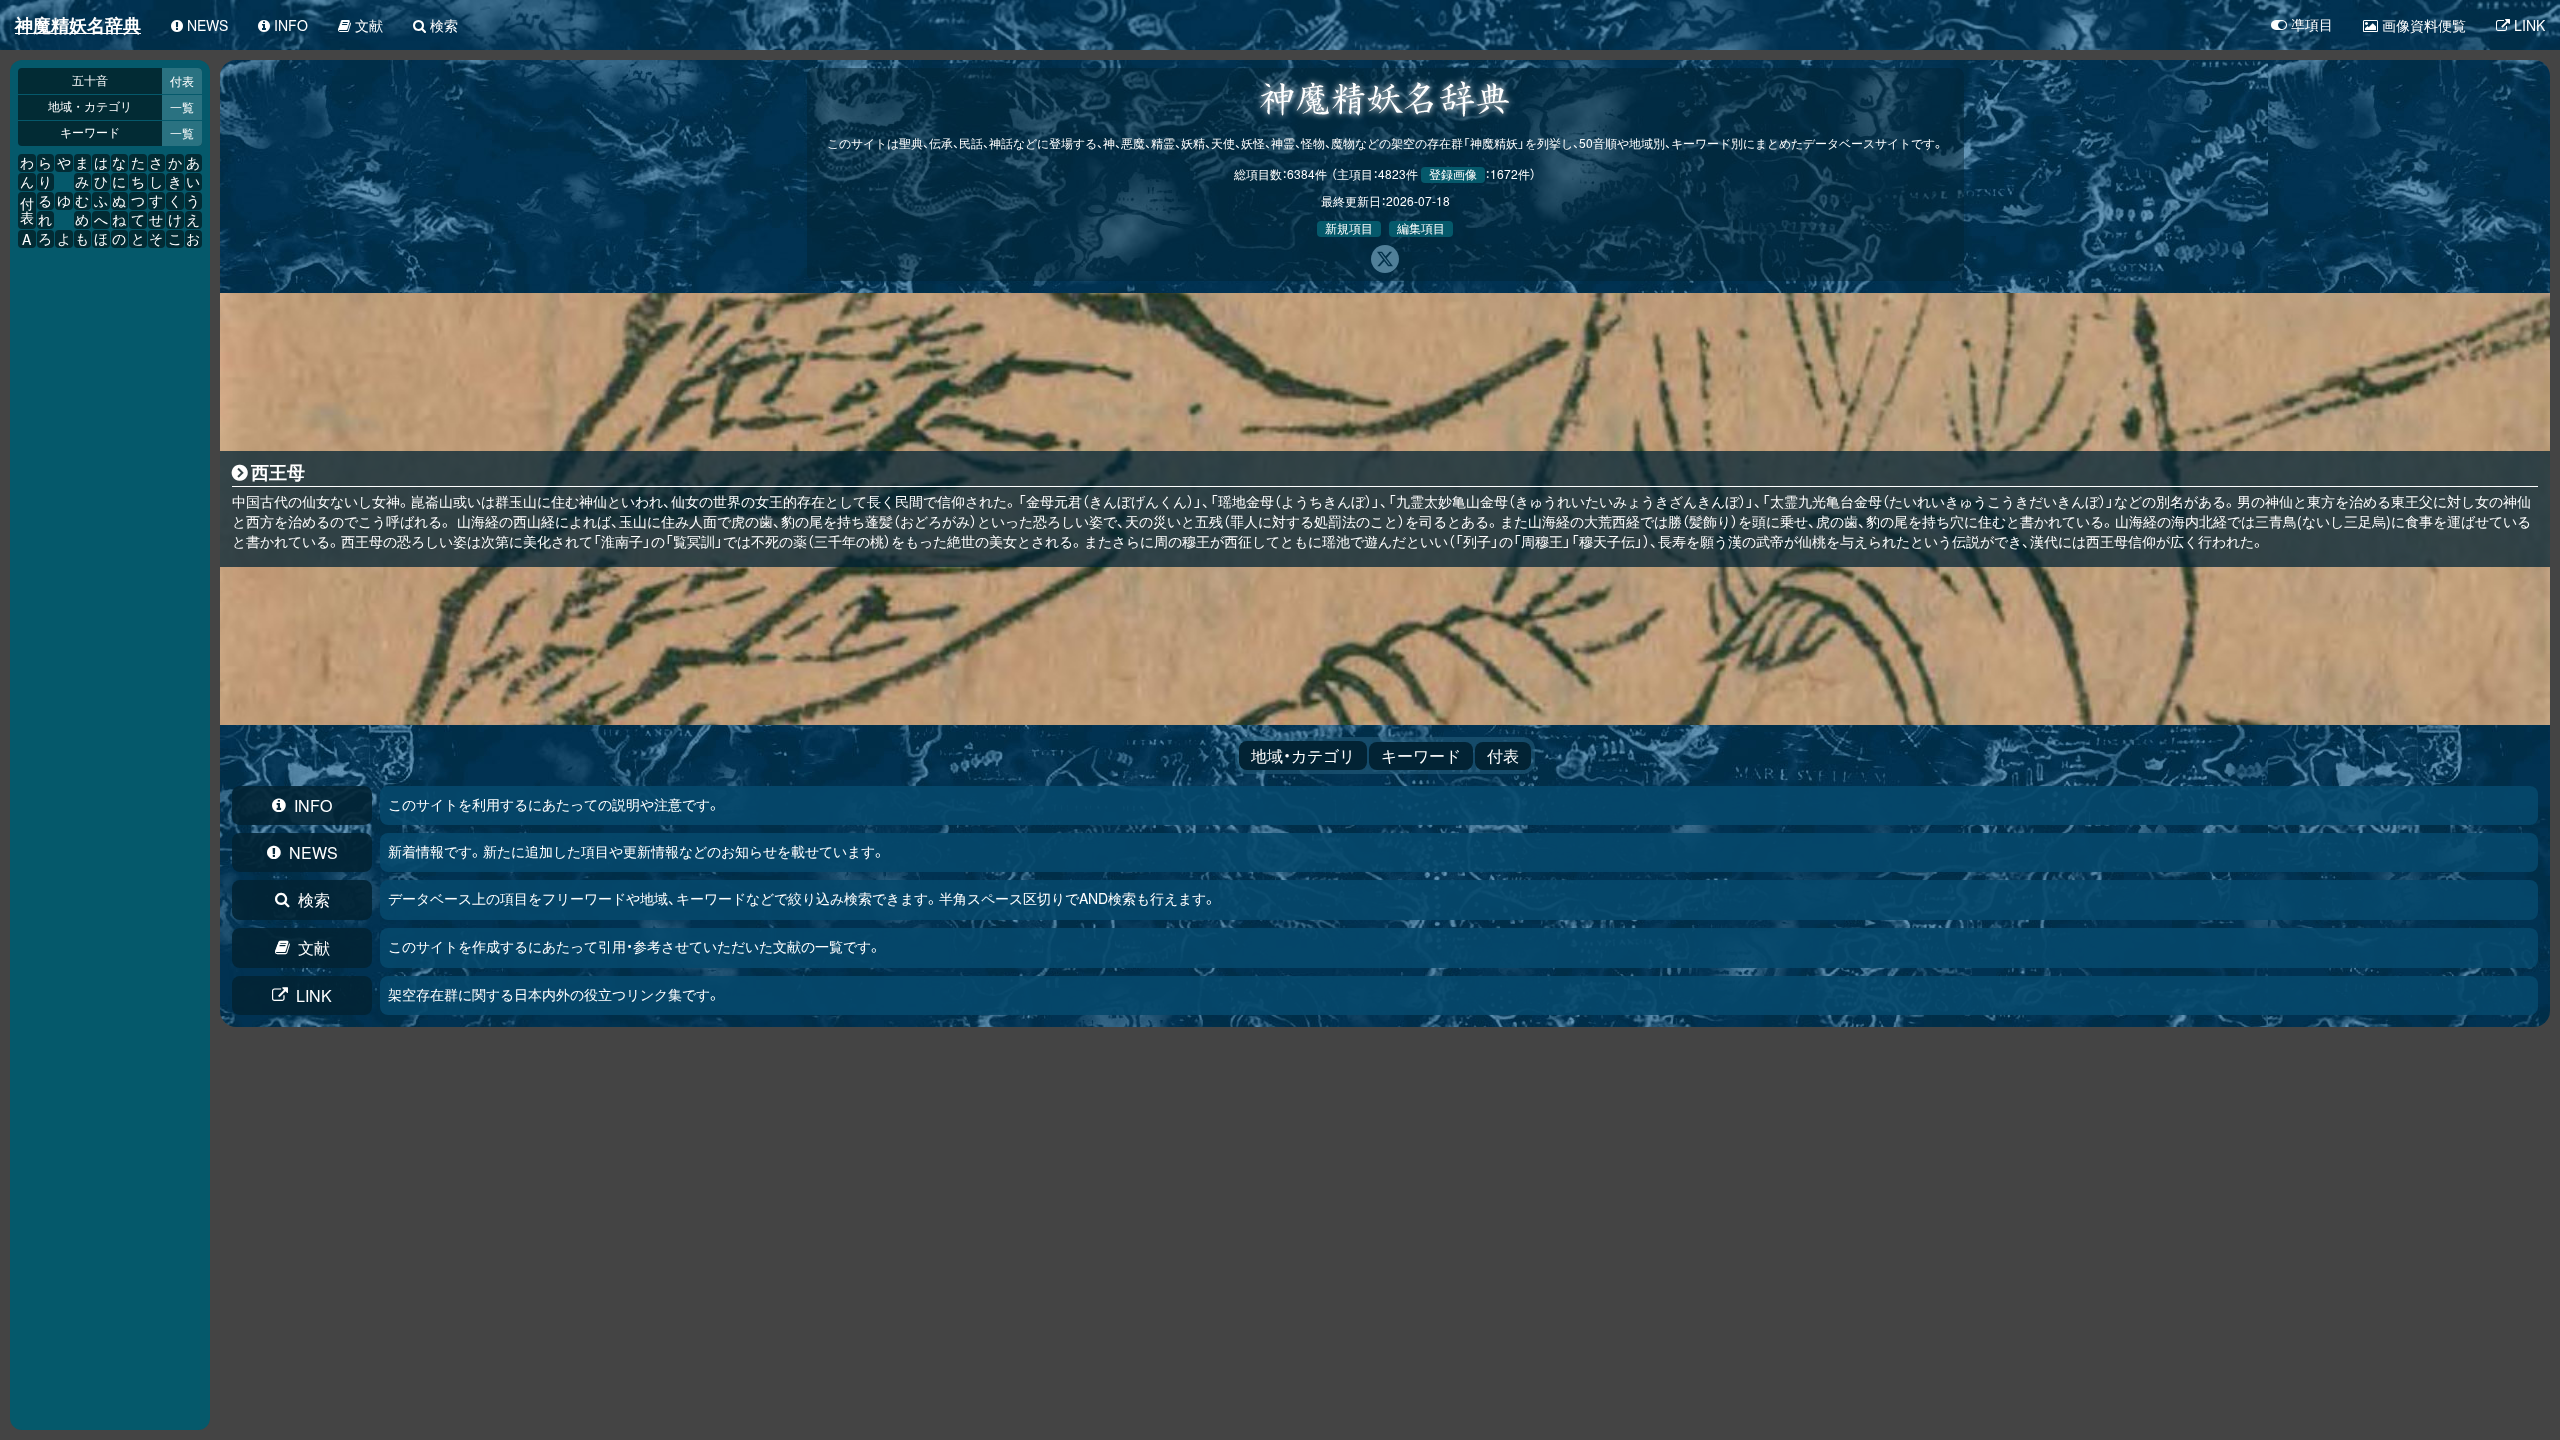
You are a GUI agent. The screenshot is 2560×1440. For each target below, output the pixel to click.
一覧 (182, 106)
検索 (314, 899)
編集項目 (1421, 229)
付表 (182, 80)
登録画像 (1453, 175)
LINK (314, 995)
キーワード (90, 133)
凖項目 (2312, 25)
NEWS (313, 852)
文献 (314, 947)
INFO (313, 805)
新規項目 (1349, 229)
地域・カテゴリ (90, 107)
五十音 (90, 81)
